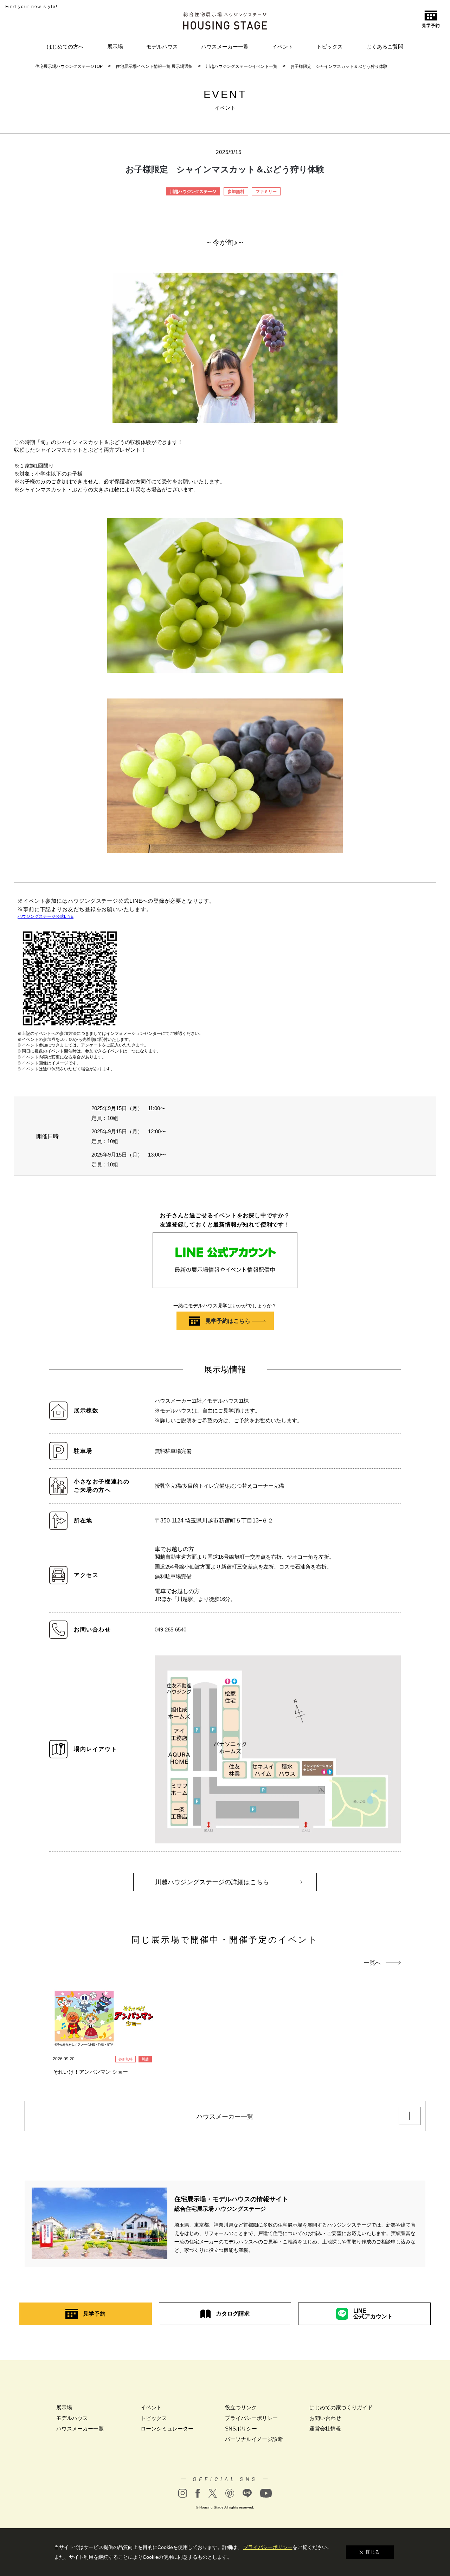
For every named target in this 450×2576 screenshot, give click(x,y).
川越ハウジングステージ (193, 192)
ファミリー (266, 192)
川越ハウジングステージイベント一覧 (242, 66)
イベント (283, 47)
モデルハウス (162, 47)
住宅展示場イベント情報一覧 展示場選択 (154, 66)
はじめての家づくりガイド (341, 2407)
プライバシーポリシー (251, 2418)
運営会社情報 (325, 2429)
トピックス (330, 47)
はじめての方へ (65, 47)
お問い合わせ (325, 2418)
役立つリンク (241, 2407)
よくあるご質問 (385, 47)
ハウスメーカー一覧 (225, 47)
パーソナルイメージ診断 (254, 2439)
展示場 (115, 47)
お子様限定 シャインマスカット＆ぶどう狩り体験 (339, 66)
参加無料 (236, 192)
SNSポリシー (241, 2429)
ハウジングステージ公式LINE (46, 916)
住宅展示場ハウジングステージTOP (69, 66)
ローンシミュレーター (167, 2429)
